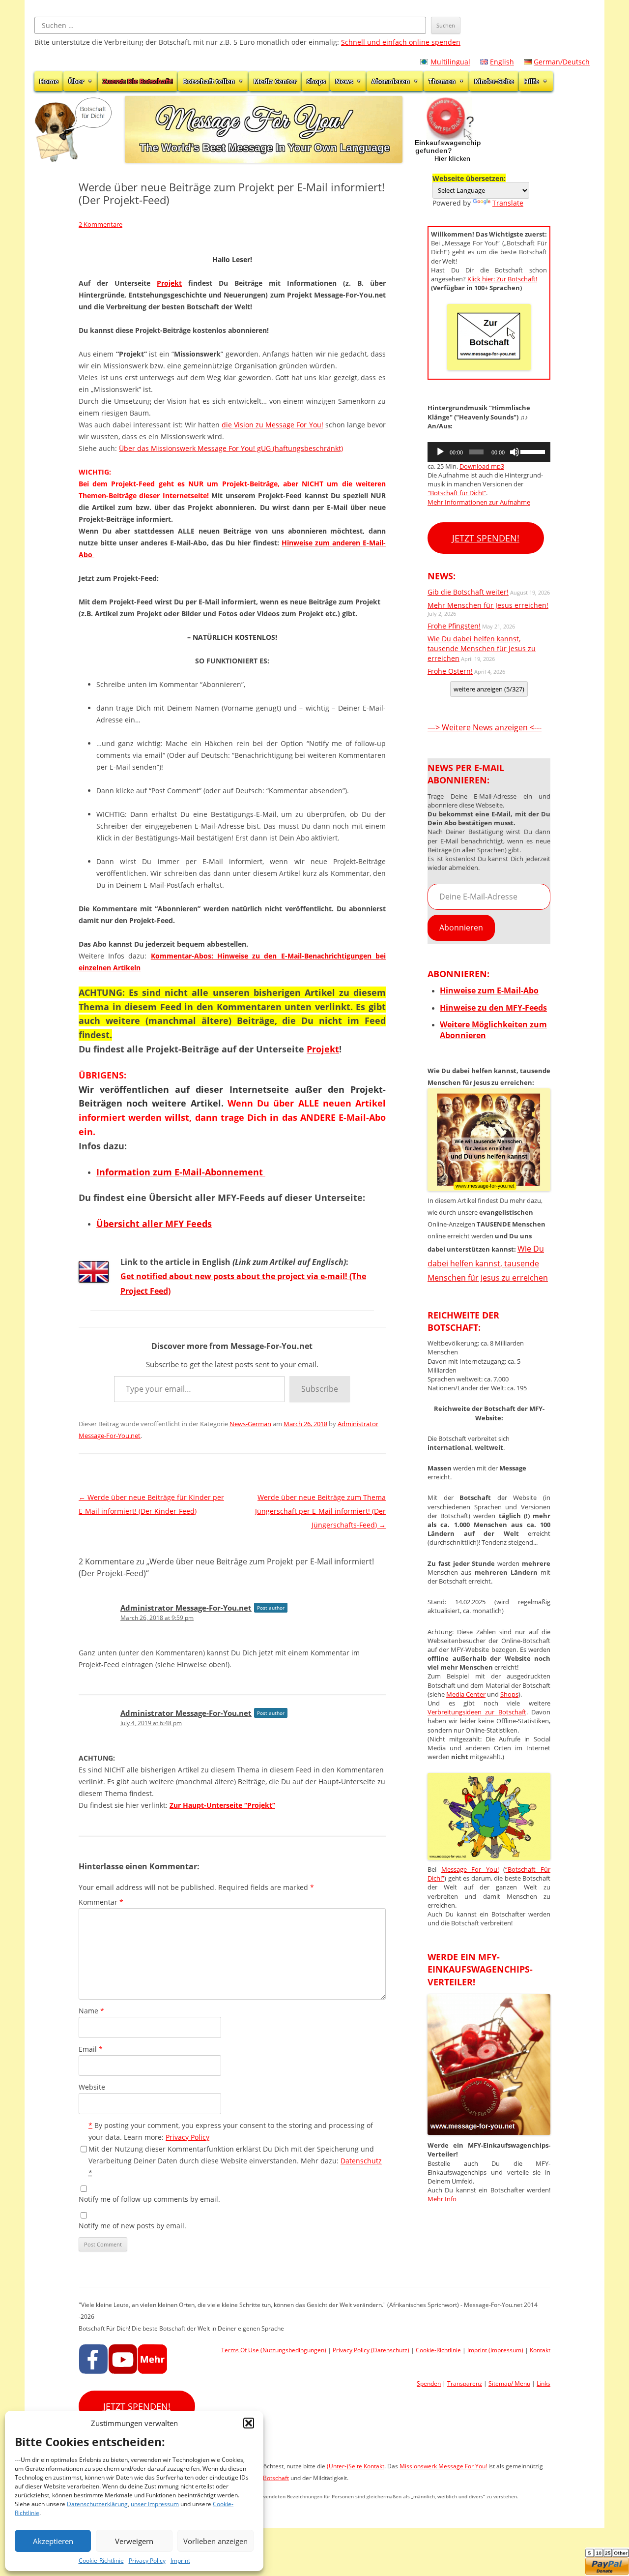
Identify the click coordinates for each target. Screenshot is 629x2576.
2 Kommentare (100, 224)
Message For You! (470, 1869)
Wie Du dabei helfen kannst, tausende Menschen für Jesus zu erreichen (482, 648)
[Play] (440, 452)
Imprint (180, 2561)
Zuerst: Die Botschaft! (138, 81)
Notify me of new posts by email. (132, 2226)
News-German (250, 1424)
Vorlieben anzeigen (215, 2541)
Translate (508, 203)
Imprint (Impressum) (495, 2350)
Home (49, 81)
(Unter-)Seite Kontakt (356, 2466)
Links (543, 2383)
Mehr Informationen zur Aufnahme (479, 502)
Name (91, 2011)
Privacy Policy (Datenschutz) (371, 2350)
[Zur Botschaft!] (489, 1857)
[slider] (533, 451)
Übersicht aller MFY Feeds (154, 1224)
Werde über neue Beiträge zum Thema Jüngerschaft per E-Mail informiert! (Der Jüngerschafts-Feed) (320, 1511)
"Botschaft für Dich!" (457, 493)
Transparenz (465, 2383)
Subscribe (320, 1389)
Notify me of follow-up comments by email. (149, 2199)
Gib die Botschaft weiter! (468, 592)
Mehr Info (442, 2199)
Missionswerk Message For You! (443, 2466)
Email (91, 2049)
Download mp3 (482, 466)
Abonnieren (391, 81)
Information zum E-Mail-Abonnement (181, 1172)
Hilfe (531, 81)
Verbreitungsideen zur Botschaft (477, 1712)
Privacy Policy (147, 2561)
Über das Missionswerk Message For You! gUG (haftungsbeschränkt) (231, 448)
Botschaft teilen (209, 81)
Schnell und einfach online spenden (401, 42)
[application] (489, 452)
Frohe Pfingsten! (454, 626)
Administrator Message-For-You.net (186, 1608)
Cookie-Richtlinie (101, 2561)
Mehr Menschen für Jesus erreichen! (488, 605)
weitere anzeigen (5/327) (489, 689)
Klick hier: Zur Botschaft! (502, 279)
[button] (249, 2423)
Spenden (429, 2383)
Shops (316, 81)
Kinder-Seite (494, 81)
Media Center (275, 81)
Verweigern (134, 2541)
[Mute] (515, 452)
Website (92, 2087)
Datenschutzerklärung (97, 2504)
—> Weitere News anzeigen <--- (485, 727)
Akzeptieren (53, 2541)
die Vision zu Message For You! (272, 425)
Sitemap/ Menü (509, 2383)
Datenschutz (361, 2161)
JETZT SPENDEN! (486, 538)
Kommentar (101, 1902)
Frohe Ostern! (450, 671)
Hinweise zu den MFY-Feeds (493, 1008)
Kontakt (540, 2350)
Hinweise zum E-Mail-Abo (489, 990)
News (344, 81)
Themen (442, 81)
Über (76, 81)
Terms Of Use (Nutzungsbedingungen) (274, 2350)
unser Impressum (155, 2504)
